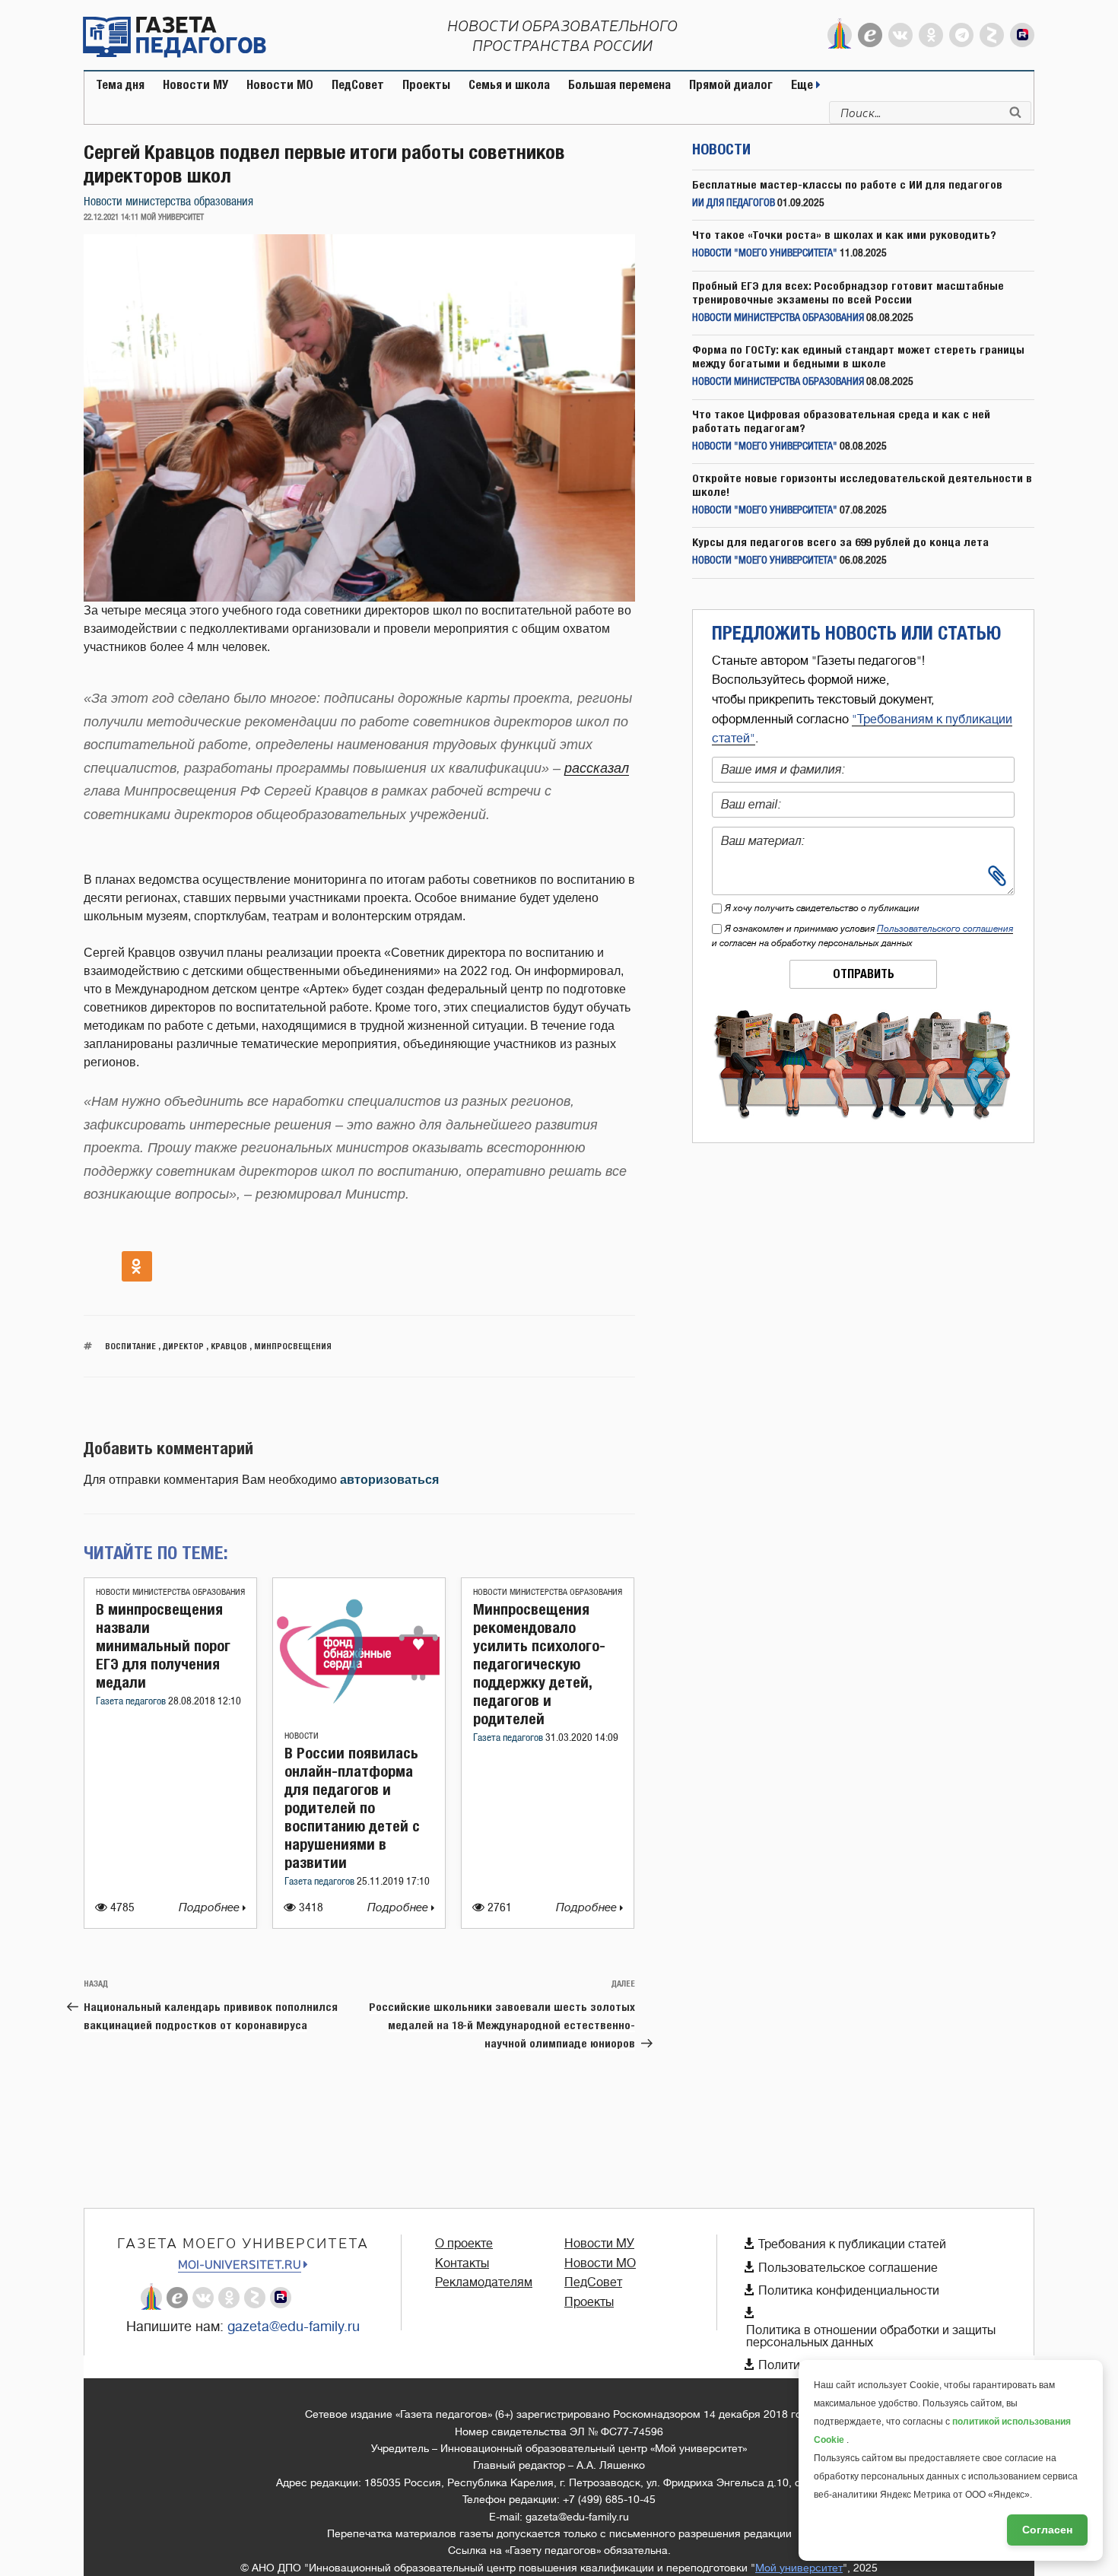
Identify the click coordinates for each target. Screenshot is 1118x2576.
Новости (302, 1736)
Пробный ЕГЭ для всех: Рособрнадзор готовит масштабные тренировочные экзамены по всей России (848, 292)
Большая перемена (619, 85)
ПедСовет (358, 85)
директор (183, 1346)
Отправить (864, 974)
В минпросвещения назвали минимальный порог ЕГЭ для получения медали (163, 1645)
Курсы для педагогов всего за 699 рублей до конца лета (840, 542)
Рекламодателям (484, 2282)
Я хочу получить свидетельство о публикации (822, 908)
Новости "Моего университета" (765, 254)
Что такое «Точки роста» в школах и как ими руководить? (844, 235)
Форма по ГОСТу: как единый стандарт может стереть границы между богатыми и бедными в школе (858, 356)
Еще (804, 85)
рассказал (597, 768)
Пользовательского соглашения (945, 929)
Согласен (1047, 2530)
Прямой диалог (731, 85)
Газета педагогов (132, 1702)
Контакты (462, 2263)
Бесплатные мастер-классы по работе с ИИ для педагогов (847, 184)
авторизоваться (389, 1480)
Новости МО (280, 85)
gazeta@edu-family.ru (294, 2327)
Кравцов (229, 1346)
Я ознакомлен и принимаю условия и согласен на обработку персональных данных (862, 936)
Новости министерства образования (168, 202)
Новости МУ (195, 85)
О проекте (464, 2244)
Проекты (426, 85)
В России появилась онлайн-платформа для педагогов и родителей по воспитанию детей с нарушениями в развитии (352, 1807)
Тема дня (120, 85)
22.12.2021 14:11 (111, 218)
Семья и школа (509, 85)
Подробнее (211, 1908)
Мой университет (799, 2568)
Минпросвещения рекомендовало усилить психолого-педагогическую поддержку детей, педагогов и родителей (539, 1664)
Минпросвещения (293, 1346)
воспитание (130, 1346)
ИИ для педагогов (734, 203)
